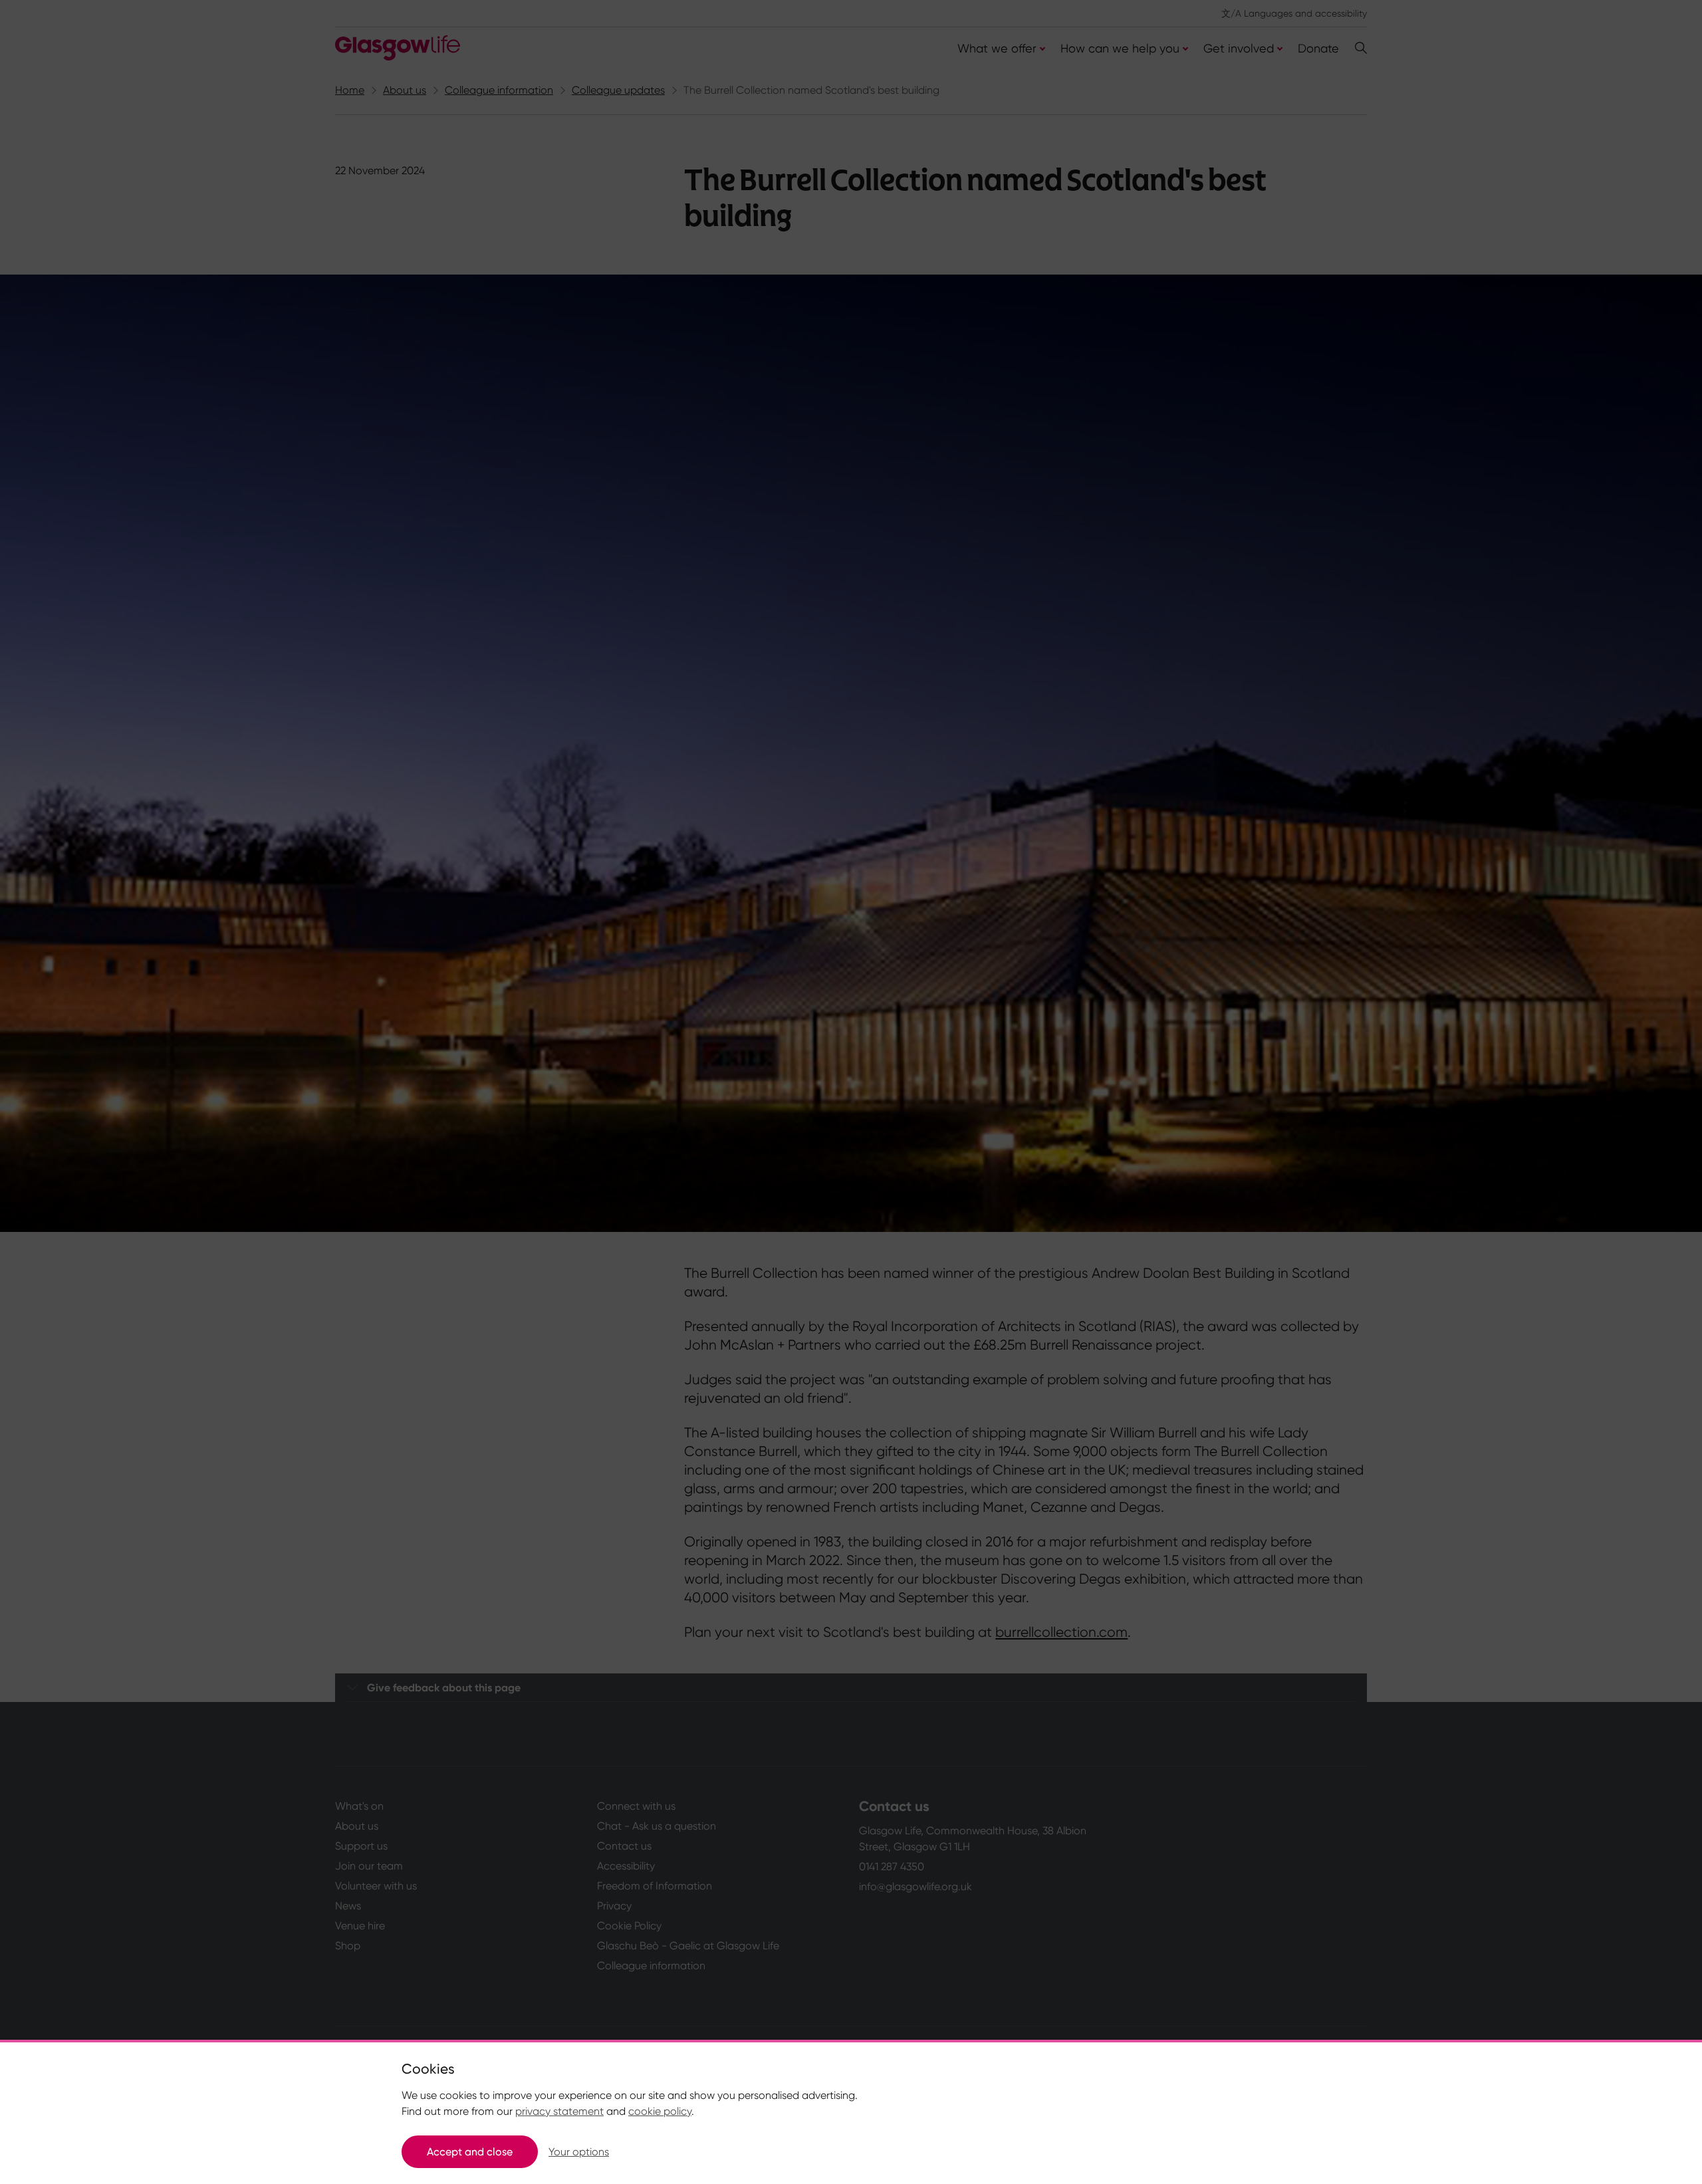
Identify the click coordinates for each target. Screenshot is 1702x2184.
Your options (579, 2152)
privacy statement (559, 2111)
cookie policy (660, 2111)
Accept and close (470, 2152)
